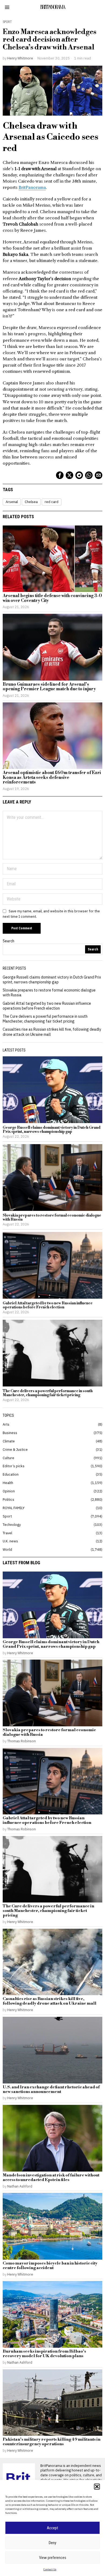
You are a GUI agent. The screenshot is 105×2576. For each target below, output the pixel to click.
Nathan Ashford (20, 2186)
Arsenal (12, 502)
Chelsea (31, 502)
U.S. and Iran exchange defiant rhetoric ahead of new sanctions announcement (51, 2090)
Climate (9, 1441)
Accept (52, 2528)
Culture (8, 1458)
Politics (8, 1499)
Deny (52, 2543)
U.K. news (10, 1541)
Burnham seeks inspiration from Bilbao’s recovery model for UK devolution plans (44, 2354)
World (7, 1549)
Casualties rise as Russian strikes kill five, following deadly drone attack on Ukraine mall (50, 2001)
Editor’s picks (14, 1466)
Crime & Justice (15, 1449)
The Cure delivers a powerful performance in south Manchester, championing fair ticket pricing (45, 1019)
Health (8, 1483)
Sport (7, 22)
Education (11, 1474)
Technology (12, 1525)
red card (52, 502)
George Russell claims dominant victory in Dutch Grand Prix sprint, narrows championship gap (52, 980)
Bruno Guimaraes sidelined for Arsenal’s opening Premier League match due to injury (49, 687)
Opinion (9, 1491)
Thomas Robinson (22, 1741)
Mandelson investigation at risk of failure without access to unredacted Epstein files (51, 2178)
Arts (6, 1424)
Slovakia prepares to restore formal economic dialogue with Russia (52, 1218)
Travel (7, 1533)
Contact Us (50, 2569)
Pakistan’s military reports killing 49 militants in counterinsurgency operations (52, 2442)
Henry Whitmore (20, 58)
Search (8, 941)
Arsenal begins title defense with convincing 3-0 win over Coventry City (52, 598)
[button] (97, 2487)
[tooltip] (60, 475)
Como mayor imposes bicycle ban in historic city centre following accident (50, 2266)
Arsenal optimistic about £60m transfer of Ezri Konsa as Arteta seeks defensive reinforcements (52, 778)
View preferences (53, 2558)
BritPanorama (32, 187)
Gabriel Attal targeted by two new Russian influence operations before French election (47, 1006)
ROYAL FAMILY (14, 1508)
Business (10, 1433)
